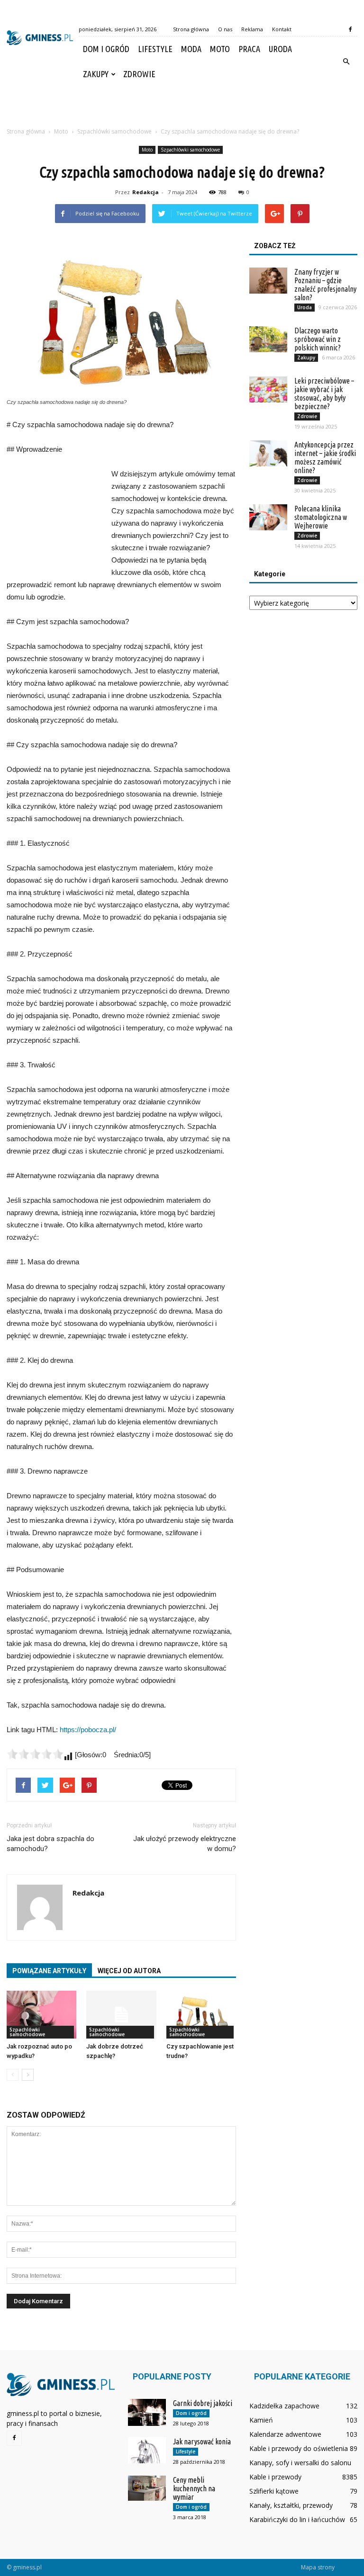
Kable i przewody (275, 2477)
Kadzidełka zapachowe (284, 2406)
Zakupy (96, 74)
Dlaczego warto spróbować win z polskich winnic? (318, 339)
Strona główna (191, 29)
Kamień (261, 2420)
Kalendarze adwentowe (285, 2434)
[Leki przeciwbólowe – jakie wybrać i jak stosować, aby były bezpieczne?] (268, 389)
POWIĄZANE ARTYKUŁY (49, 1971)
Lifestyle (155, 49)
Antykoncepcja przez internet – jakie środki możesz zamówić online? (325, 457)
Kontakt (282, 29)
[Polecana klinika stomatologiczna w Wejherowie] (268, 517)
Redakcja (146, 192)
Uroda (280, 49)
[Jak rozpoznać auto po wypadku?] (41, 2015)
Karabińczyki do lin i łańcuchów (297, 2519)
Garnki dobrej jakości (203, 2403)
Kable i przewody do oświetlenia (299, 2448)
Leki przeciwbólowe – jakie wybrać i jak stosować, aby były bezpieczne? (324, 394)
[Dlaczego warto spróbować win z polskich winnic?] (268, 339)
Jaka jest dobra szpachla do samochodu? (50, 1844)
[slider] (35, 1754)
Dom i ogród (106, 49)
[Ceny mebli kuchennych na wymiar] (147, 2488)
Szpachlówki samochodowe (190, 150)
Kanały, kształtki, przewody (291, 2505)
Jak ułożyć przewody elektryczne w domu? (185, 1844)
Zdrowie (139, 74)
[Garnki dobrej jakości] (147, 2412)
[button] (346, 62)
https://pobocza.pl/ (88, 1730)
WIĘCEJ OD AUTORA (129, 1971)
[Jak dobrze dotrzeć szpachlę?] (121, 2015)
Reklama (252, 29)
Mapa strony (318, 2567)
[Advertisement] (182, 107)
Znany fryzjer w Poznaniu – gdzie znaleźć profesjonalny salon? (325, 285)
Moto (220, 49)
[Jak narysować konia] (147, 2450)
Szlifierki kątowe (274, 2491)
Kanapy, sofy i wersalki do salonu (300, 2463)
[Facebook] (350, 29)
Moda (191, 49)
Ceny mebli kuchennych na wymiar (194, 2488)
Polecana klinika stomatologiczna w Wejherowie (321, 517)
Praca (249, 49)
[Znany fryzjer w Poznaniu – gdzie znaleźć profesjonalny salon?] (268, 281)
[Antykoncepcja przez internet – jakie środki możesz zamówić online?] (268, 453)
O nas (225, 29)
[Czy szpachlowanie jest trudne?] (201, 2015)
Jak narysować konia (202, 2442)
